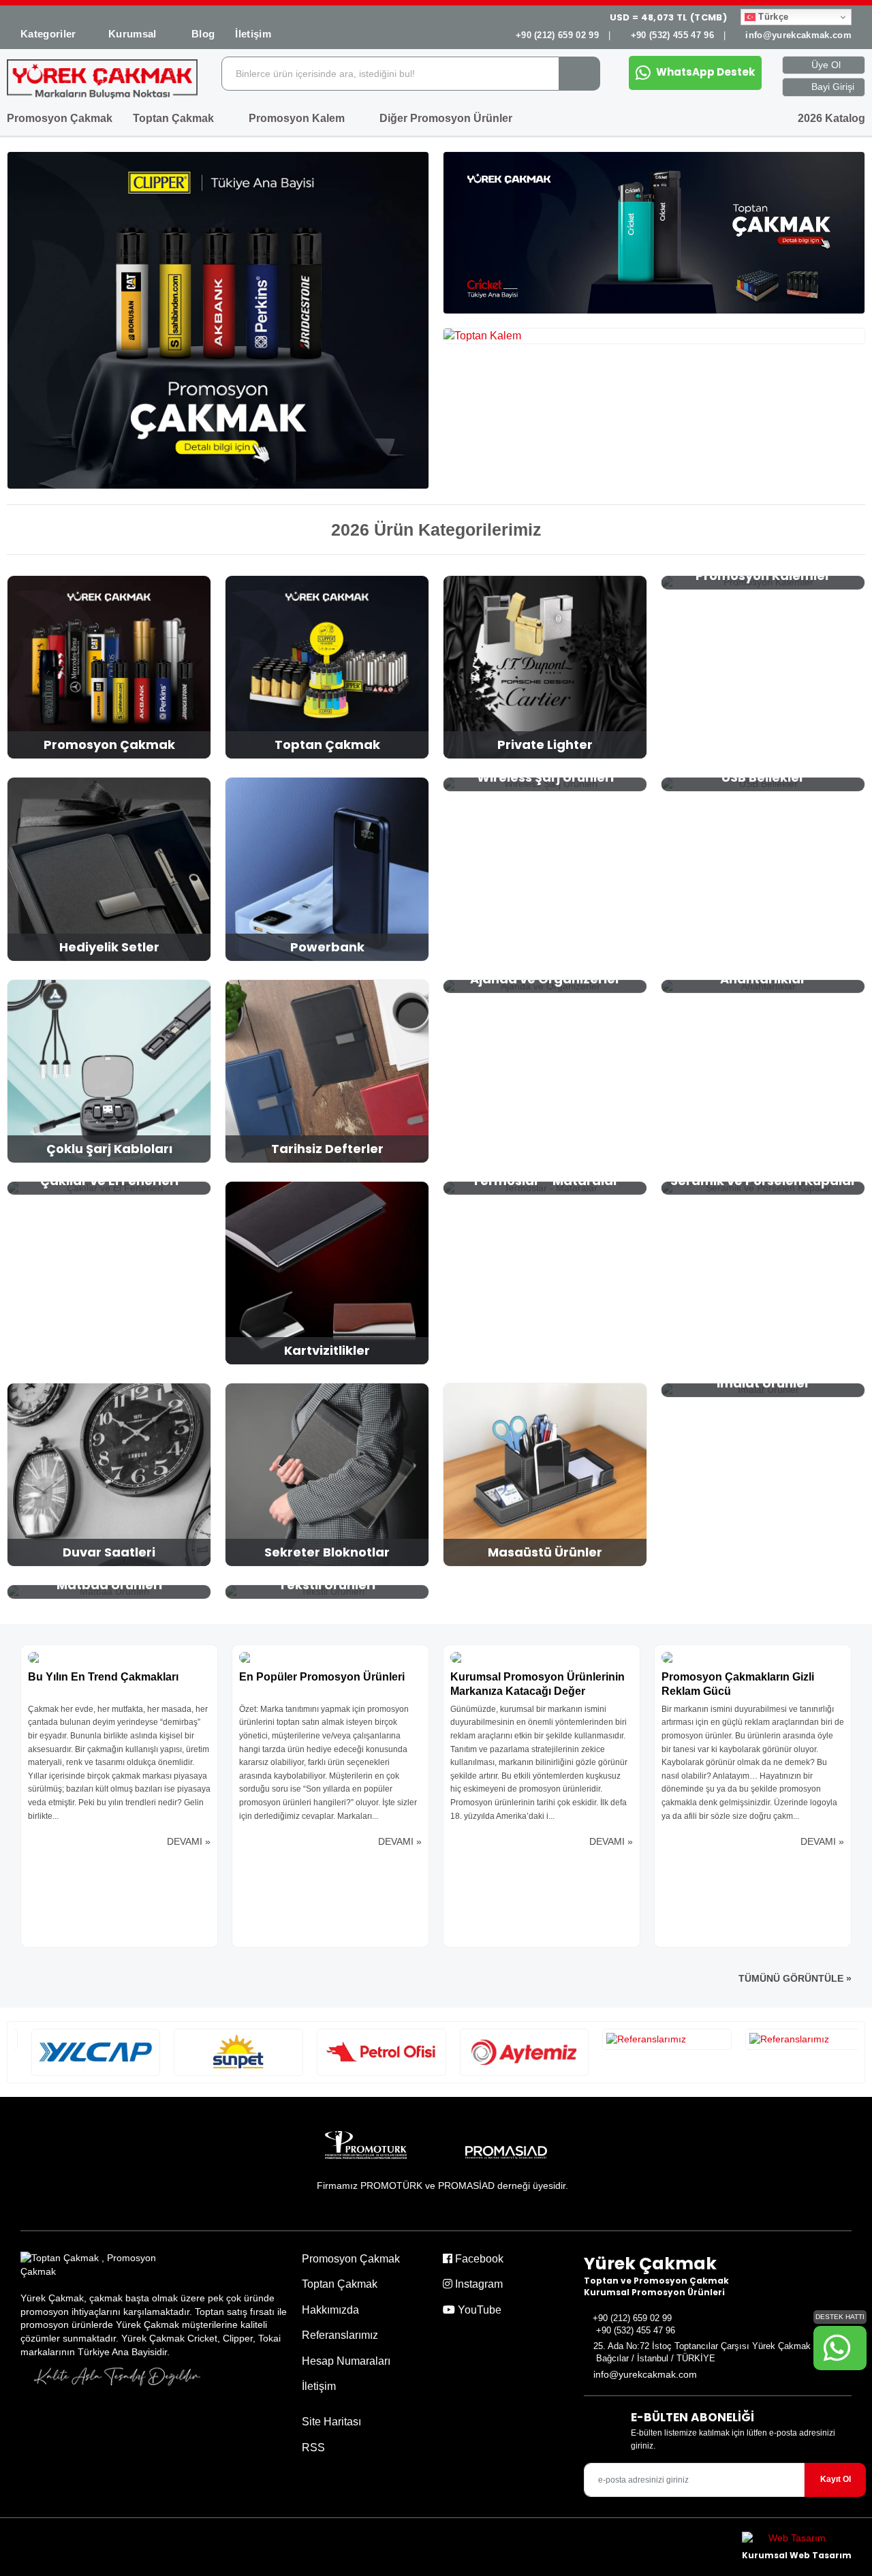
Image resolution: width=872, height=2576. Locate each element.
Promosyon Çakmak (60, 118)
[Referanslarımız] (80, 2052)
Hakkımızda (330, 2310)
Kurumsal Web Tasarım (797, 2555)
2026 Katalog (830, 118)
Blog (203, 34)
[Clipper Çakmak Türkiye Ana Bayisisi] (218, 320)
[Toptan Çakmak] (654, 233)
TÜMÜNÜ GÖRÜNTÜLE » (795, 1978)
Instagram (478, 2284)
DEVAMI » (189, 1841)
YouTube (478, 2310)
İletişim (253, 34)
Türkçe (772, 17)
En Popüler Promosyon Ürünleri (322, 1677)
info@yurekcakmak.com (798, 35)
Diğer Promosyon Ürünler (447, 118)
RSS (313, 2448)
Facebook (478, 2259)
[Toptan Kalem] (654, 336)
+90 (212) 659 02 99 (557, 35)
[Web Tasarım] (797, 2540)
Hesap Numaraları (346, 2361)
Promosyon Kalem (298, 118)
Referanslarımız (340, 2335)
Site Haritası (331, 2422)
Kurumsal (134, 34)
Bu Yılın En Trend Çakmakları (103, 1677)
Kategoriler (48, 34)
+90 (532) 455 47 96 (672, 35)
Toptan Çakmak (175, 118)
